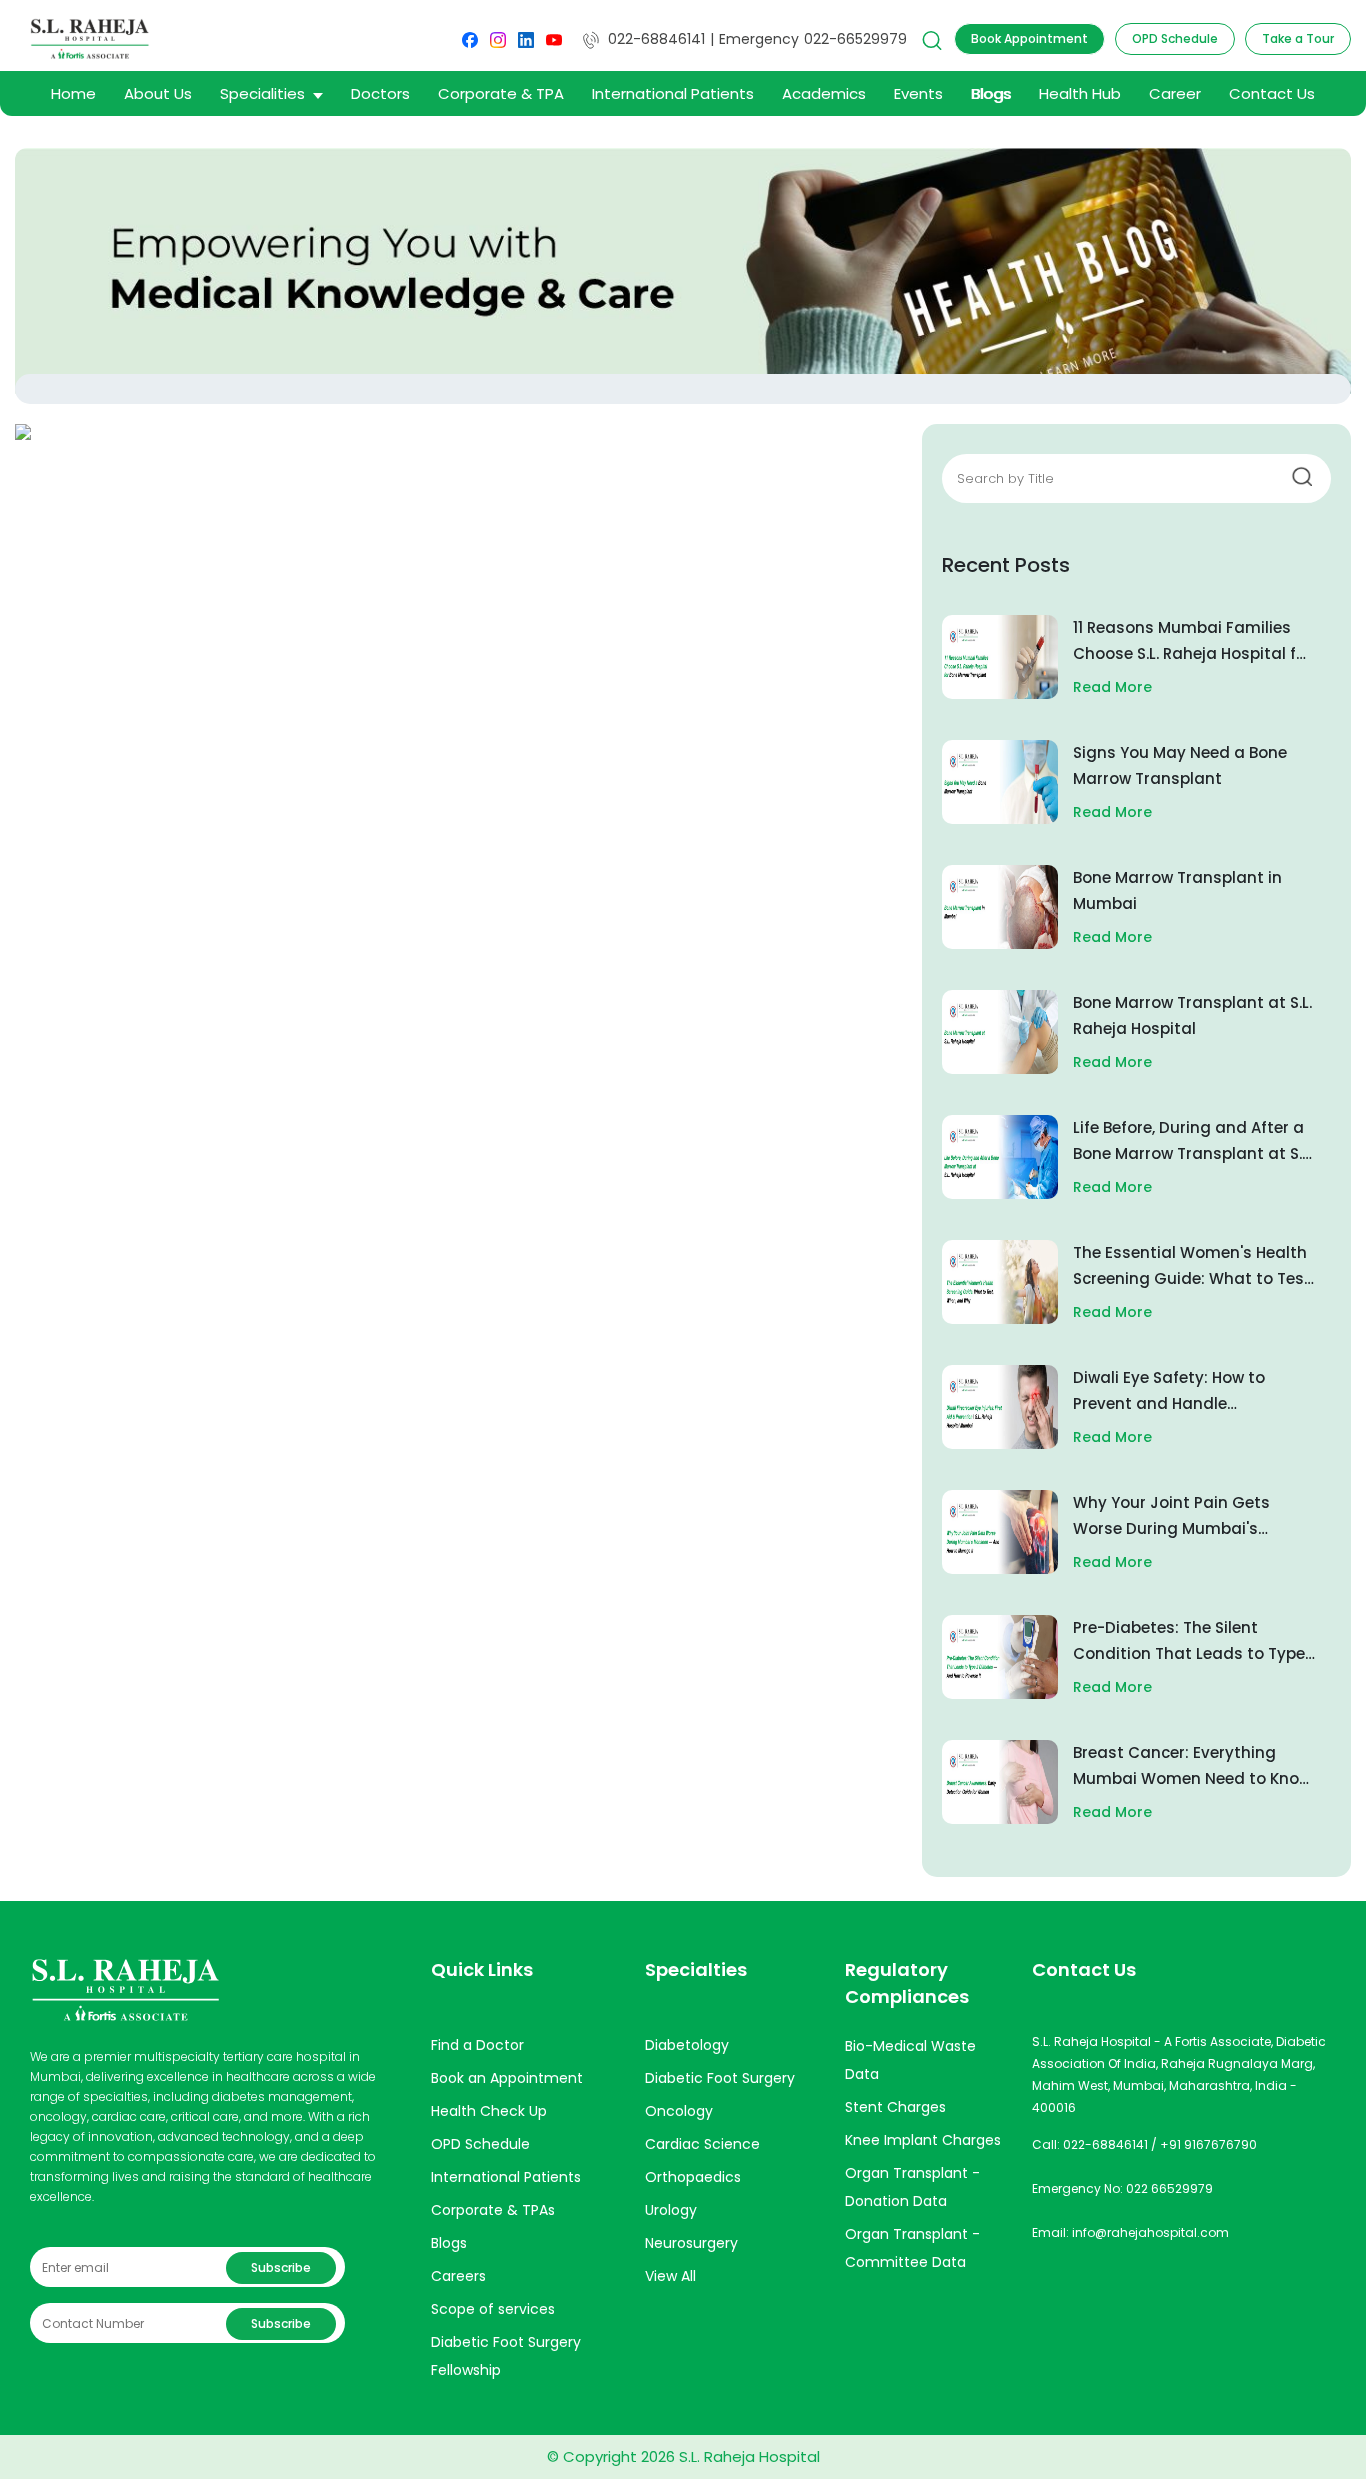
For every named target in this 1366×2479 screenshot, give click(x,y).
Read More (1112, 687)
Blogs (991, 93)
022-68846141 (656, 39)
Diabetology (687, 2045)
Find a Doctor (477, 2045)
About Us (158, 93)
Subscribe (281, 2267)
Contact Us (1272, 93)
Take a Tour (1298, 38)
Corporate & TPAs (493, 2210)
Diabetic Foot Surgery (720, 2078)
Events (918, 93)
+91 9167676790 (1208, 2144)
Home (73, 93)
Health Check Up (489, 2111)
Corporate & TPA (501, 93)
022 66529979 (1169, 2188)
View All (670, 2276)
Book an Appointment (507, 2078)
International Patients (673, 93)
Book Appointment (1029, 38)
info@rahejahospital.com (1150, 2232)
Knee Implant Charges (923, 2140)
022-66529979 (855, 39)
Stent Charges (895, 2107)
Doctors (380, 93)
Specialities (262, 93)
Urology (671, 2210)
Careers (458, 2276)
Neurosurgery (691, 2243)
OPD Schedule (1175, 38)
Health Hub (1080, 93)
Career (1175, 93)
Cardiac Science (702, 2144)
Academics (824, 93)
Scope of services (493, 2309)
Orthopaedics (693, 2177)
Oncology (679, 2111)
